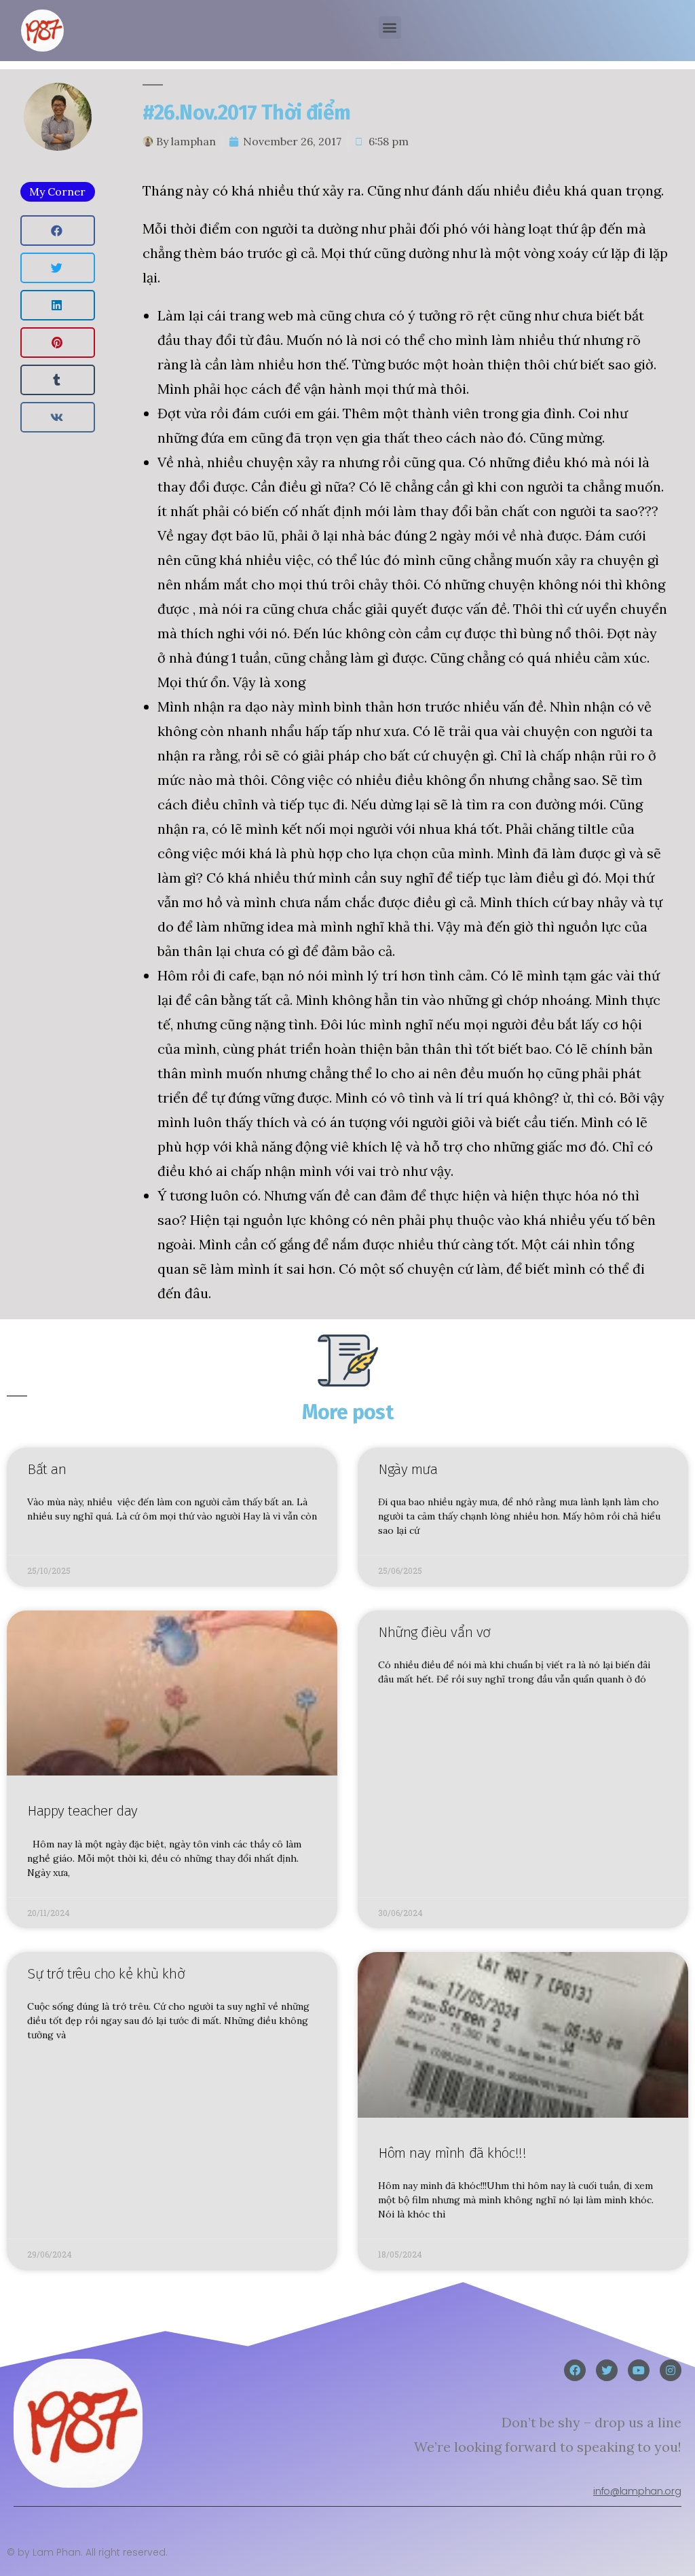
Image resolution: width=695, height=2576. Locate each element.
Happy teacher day (82, 1811)
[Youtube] (639, 2370)
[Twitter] (607, 2370)
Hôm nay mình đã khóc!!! (452, 2153)
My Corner (57, 191)
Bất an (46, 1469)
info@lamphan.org (637, 2491)
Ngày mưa (408, 1469)
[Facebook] (575, 2370)
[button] (390, 27)
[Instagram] (671, 2370)
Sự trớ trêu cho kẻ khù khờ (106, 1974)
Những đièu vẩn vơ (434, 1632)
